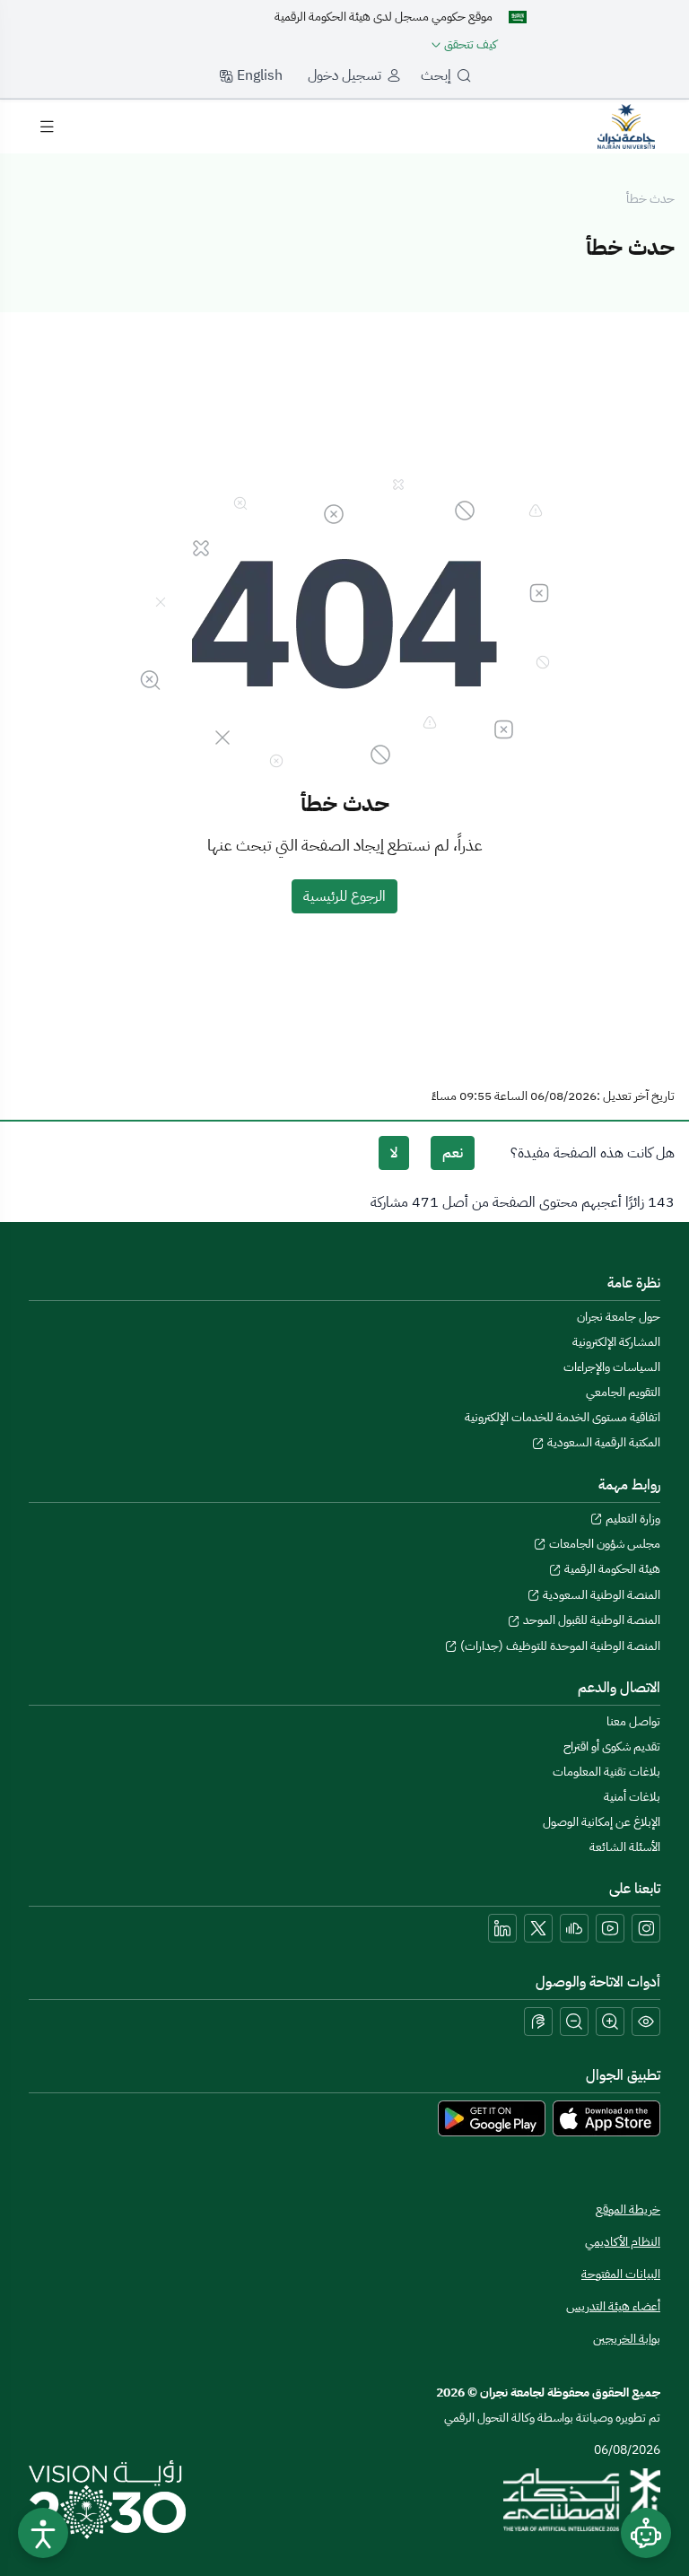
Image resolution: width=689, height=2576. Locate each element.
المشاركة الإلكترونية (616, 1342)
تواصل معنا (633, 1721)
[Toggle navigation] (47, 127)
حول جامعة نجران (619, 1317)
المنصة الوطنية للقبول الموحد (590, 1620)
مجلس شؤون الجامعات (603, 1544)
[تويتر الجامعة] (538, 1928)
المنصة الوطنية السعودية (600, 1595)
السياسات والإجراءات (612, 1367)
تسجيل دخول (344, 75)
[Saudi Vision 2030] (107, 2500)
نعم (453, 1153)
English (258, 75)
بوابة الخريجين (627, 2339)
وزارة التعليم (632, 1519)
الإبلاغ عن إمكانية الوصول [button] (602, 1822)
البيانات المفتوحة (621, 2274)
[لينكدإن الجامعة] (502, 1928)
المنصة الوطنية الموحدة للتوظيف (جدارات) (559, 1646)
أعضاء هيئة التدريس (613, 2306)
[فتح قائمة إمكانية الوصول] (43, 2533)
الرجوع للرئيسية (344, 896)
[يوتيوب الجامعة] (610, 1928)
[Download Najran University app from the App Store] (606, 2118)
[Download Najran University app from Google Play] (492, 2118)
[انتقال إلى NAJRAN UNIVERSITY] (626, 126)
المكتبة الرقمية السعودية (602, 1442)
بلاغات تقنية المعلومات (606, 1772)
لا (394, 1153)
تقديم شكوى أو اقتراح (612, 1746)
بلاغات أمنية (632, 1797)
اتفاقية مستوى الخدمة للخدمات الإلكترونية (563, 1417)
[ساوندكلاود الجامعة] (574, 1928)
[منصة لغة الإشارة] (538, 2022)
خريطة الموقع (628, 2209)
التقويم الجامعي (623, 1392)
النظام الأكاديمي (623, 2242)
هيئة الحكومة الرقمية (611, 1569)
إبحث (436, 75)
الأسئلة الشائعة (625, 1847)
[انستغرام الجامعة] (646, 1928)
